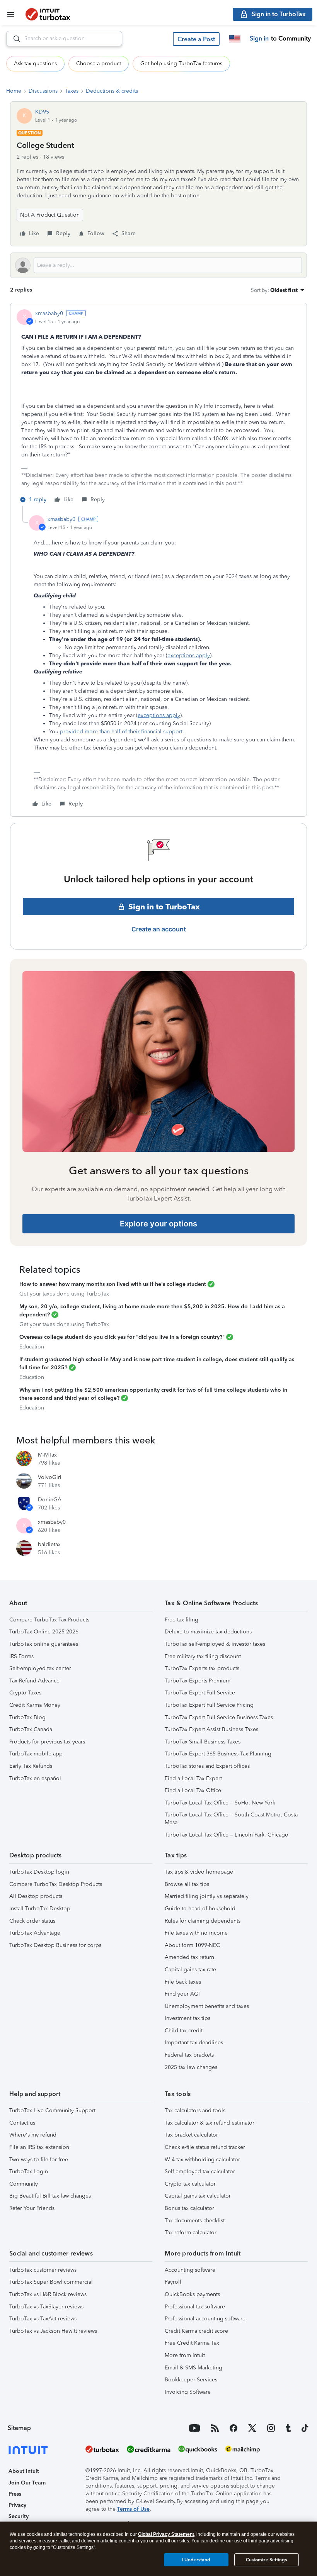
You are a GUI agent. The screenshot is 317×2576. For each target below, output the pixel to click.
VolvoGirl (50, 1477)
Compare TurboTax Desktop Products (56, 1884)
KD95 (42, 112)
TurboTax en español (35, 1778)
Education (32, 1347)
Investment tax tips (187, 2018)
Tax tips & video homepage (199, 1872)
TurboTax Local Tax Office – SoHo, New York (220, 1803)
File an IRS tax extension (39, 2147)
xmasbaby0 (49, 313)
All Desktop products (36, 1896)
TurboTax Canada (31, 1729)
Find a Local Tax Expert (193, 1778)
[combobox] (64, 39)
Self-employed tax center (40, 1668)
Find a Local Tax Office (193, 1790)
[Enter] (14, 39)
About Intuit (24, 2471)
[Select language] (235, 39)
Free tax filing (182, 1620)
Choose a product (99, 64)
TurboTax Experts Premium (198, 1681)
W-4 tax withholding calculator (202, 2160)
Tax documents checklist (195, 2221)
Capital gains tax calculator (198, 2196)
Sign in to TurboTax (164, 907)
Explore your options (158, 1224)
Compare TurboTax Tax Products (49, 1620)
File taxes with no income (196, 1933)
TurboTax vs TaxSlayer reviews (46, 2307)
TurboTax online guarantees (44, 1644)
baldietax (49, 1544)
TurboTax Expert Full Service (200, 1693)
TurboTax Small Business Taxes (203, 1742)
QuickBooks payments (192, 2294)
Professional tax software (195, 2307)
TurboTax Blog (27, 1717)
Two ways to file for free (39, 2160)
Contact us (22, 2123)
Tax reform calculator (191, 2233)
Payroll (173, 2282)
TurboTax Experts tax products (202, 1668)
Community (24, 2184)
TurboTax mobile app (36, 1754)
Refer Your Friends (32, 2208)
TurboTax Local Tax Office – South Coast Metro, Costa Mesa (231, 1819)
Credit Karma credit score (196, 2331)
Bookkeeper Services (191, 2380)
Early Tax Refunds (31, 1766)
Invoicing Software (188, 2392)
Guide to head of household (200, 1909)
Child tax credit (184, 2031)
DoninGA (50, 1500)
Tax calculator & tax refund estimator (210, 2123)
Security (19, 2516)
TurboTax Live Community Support (52, 2110)
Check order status (32, 1921)
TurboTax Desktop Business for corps (55, 1945)
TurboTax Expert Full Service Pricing (209, 1705)
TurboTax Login (29, 2172)
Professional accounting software (205, 2319)
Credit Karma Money (35, 1705)
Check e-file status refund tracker (205, 2147)
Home (14, 91)
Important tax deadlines (194, 2043)
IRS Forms (21, 1656)
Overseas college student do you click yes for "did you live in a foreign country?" (122, 1337)
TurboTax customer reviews (43, 2270)
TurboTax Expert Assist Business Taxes (211, 1729)
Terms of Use (133, 2509)
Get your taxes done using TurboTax (64, 1294)
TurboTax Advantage (35, 1933)
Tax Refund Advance (34, 1681)
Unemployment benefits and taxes (207, 2006)
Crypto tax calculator (190, 2184)
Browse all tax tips (187, 1884)
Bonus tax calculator (189, 2208)
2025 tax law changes (191, 2067)
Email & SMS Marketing (193, 2368)
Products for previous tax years (47, 1742)
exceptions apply (189, 655)
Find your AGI (182, 1994)
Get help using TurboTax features (181, 64)
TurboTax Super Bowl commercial (51, 2282)
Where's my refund (33, 2135)
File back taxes (183, 1982)
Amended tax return (189, 1957)
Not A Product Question (50, 215)
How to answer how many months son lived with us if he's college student (113, 1284)
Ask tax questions (35, 64)
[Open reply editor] (158, 265)
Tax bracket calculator (191, 2135)
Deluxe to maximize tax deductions (208, 1632)
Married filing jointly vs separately (207, 1896)
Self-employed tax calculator (200, 2172)
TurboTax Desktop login (39, 1872)
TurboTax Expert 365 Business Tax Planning (218, 1754)
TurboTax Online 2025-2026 (44, 1632)
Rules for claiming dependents (203, 1921)
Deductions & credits (112, 91)
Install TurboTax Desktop (40, 1909)
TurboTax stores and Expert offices (207, 1766)
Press (15, 2494)
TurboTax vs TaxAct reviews (43, 2319)
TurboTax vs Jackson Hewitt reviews (53, 2331)
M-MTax (47, 1455)
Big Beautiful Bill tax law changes (50, 2196)
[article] (158, 408)
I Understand (196, 2560)
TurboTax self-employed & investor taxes (215, 1644)
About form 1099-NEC (192, 1945)
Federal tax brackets (189, 2055)
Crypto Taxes (25, 1693)
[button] (196, 39)
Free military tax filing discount (203, 1656)
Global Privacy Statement (166, 2534)
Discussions (43, 91)
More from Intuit (185, 2355)
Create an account (159, 929)
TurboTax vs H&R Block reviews (48, 2294)
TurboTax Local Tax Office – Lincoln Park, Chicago (227, 1835)
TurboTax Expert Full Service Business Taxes (219, 1717)
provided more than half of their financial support (121, 732)
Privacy (17, 2505)
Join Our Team (27, 2483)
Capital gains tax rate (190, 1970)
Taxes (72, 91)
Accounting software (190, 2270)
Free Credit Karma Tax (192, 2343)
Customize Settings (266, 2560)
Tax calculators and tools (195, 2110)
